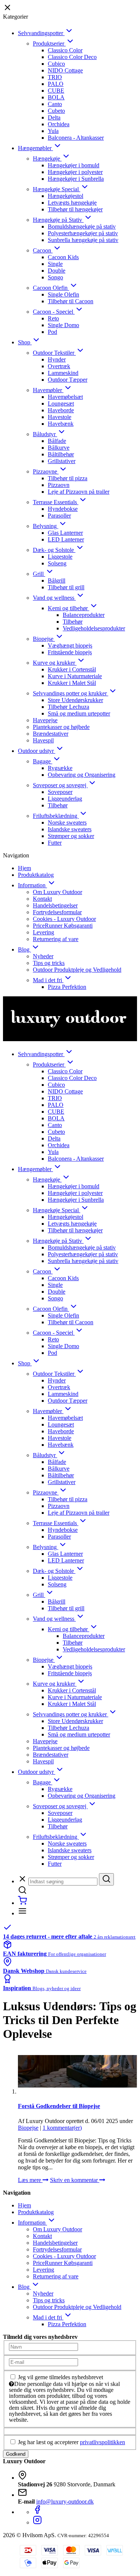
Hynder (57, 359)
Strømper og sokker (71, 836)
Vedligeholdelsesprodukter (94, 628)
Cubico (56, 64)
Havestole (60, 417)
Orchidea (59, 124)
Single (55, 264)
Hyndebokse (63, 509)
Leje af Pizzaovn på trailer (79, 492)
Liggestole (60, 557)
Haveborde (61, 410)
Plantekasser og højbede (61, 727)
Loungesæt (61, 404)
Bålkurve (59, 448)
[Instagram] (37, 2522)
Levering (43, 932)
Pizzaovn (59, 485)
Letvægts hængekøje (72, 203)
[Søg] (106, 1879)
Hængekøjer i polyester (75, 172)
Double (57, 271)
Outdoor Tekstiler (54, 353)
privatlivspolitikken (102, 2442)
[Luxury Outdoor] (70, 1019)
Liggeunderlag (65, 799)
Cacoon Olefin (51, 288)
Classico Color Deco (72, 57)
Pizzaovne (46, 471)
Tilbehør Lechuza (69, 707)
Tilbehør (73, 622)
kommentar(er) (62, 2128)
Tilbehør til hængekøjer (75, 209)
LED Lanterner (66, 539)
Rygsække (60, 768)
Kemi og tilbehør (69, 608)
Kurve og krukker (55, 663)
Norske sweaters (67, 823)
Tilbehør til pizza (68, 478)
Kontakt (42, 899)
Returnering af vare (56, 939)
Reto (53, 318)
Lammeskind (63, 373)
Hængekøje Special (57, 189)
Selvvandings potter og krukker (71, 693)
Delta (54, 117)
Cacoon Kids (63, 257)
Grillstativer (62, 461)
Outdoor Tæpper (68, 380)
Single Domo (63, 325)
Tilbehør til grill (66, 587)
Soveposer (60, 792)
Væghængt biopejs (70, 645)
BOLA (56, 97)
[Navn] (43, 2347)
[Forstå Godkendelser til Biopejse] (77, 2071)
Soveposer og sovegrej (60, 785)
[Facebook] (37, 2512)
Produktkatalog (36, 875)
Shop (25, 342)
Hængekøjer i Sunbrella (76, 179)
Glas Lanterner (65, 533)
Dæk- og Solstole (54, 550)
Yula (53, 131)
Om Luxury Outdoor (57, 892)
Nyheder (43, 956)
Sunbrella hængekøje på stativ (83, 240)
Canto (55, 104)
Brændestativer (51, 734)
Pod (52, 332)
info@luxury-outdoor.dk (65, 2501)
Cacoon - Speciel (54, 312)
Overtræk (59, 366)
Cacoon (43, 250)
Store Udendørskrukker (75, 700)
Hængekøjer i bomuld (74, 165)
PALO (56, 84)
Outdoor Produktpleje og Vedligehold (77, 970)
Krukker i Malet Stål (72, 683)
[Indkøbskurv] (22, 1903)
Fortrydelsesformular (57, 912)
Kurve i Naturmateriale (75, 676)
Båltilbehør (61, 454)
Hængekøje (47, 159)
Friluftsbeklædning (56, 816)
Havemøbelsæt (65, 397)
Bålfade (57, 441)
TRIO (55, 77)
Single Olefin (63, 294)
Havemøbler (48, 390)
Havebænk (61, 424)
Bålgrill (57, 581)
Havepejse (45, 720)
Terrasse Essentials (56, 502)
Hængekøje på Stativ (58, 220)
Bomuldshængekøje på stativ (82, 226)
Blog (24, 949)
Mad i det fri (48, 980)
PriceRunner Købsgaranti (63, 926)
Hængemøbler (35, 148)
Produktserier (49, 44)
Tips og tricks (49, 963)
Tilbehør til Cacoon (71, 301)
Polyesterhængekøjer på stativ (83, 233)
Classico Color (65, 50)
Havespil (43, 740)
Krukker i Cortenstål (72, 669)
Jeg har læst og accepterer (71, 2442)
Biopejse (44, 639)
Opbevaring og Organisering (82, 775)
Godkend (16, 2454)
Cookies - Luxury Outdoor (64, 919)
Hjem (24, 868)
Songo (55, 277)
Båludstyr (45, 434)
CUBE (56, 91)
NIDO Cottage (65, 70)
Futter (55, 843)
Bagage (43, 761)
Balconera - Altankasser (76, 138)
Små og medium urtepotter (79, 713)
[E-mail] (43, 2362)
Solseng (57, 563)
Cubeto (56, 111)
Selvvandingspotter (41, 33)
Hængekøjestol (66, 196)
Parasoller (59, 516)
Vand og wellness (54, 598)
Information (32, 885)
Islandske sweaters (70, 829)
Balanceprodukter (84, 615)
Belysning (46, 526)
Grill (39, 574)
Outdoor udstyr (37, 751)
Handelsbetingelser (55, 905)
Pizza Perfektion (67, 987)
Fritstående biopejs (70, 652)
